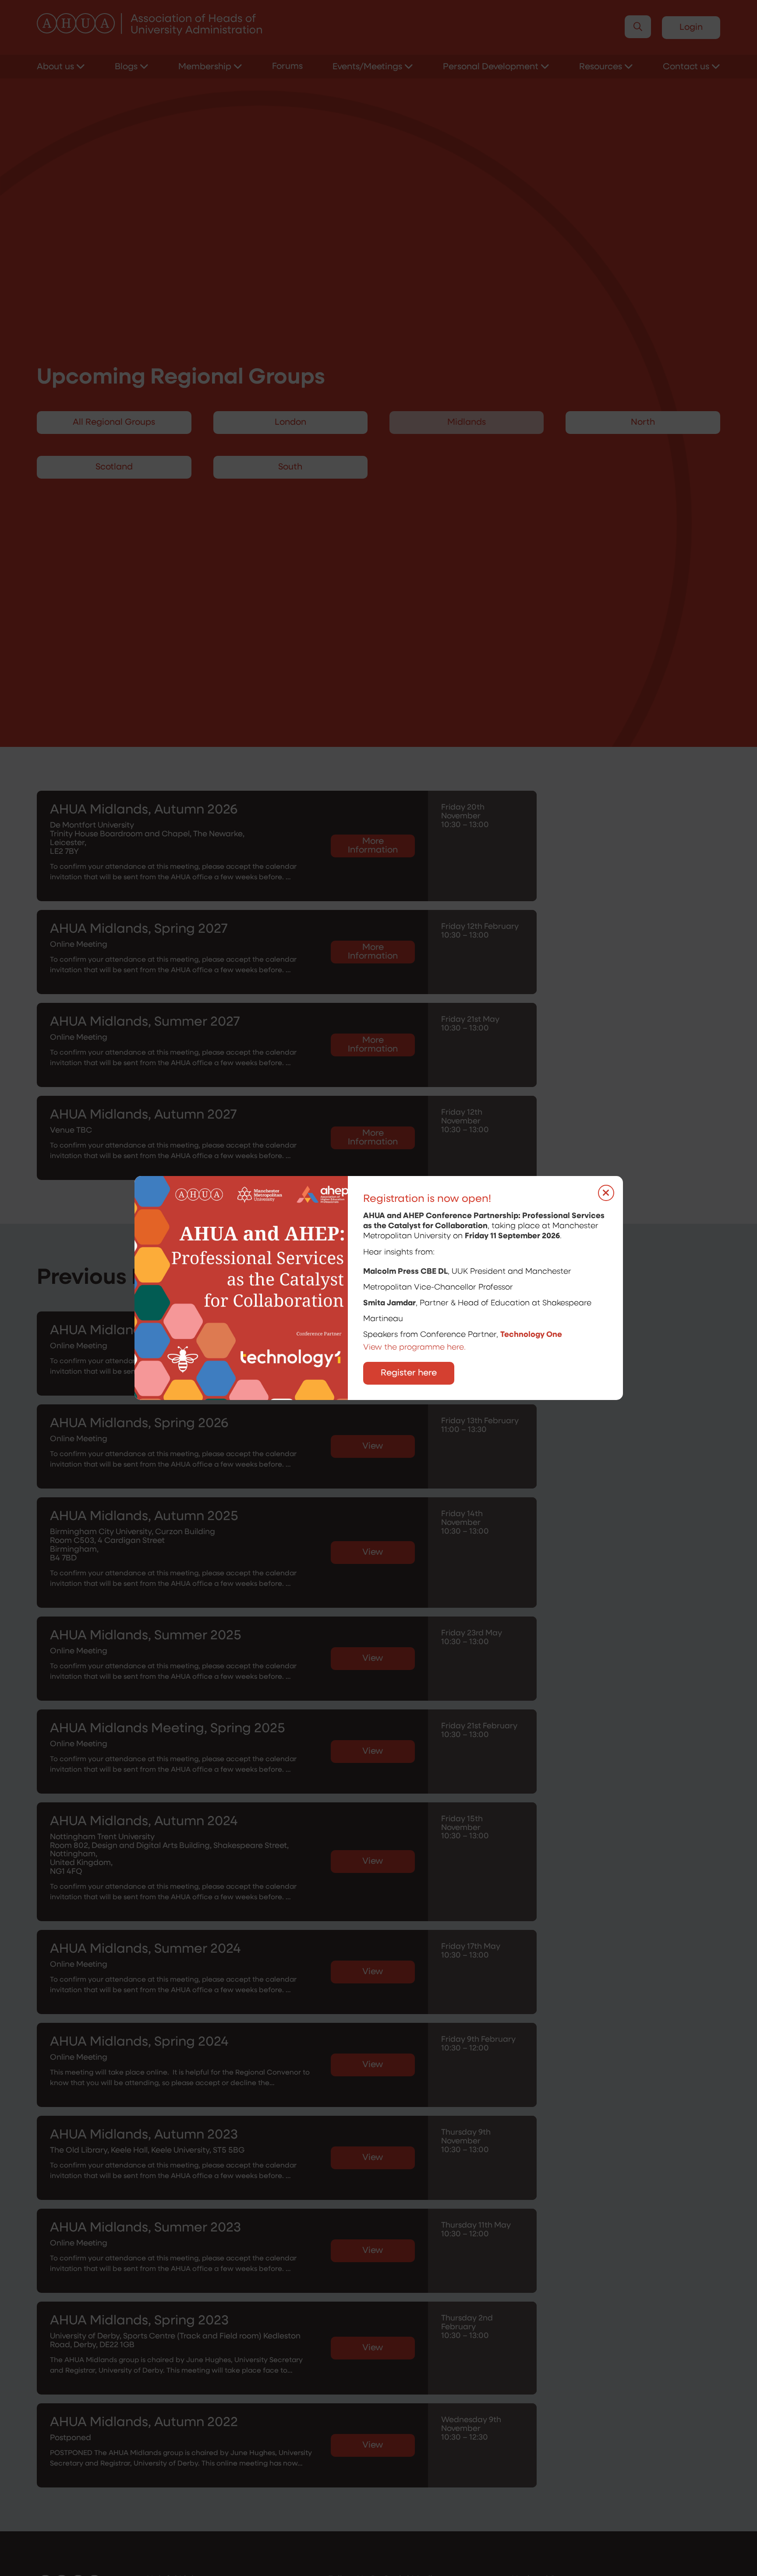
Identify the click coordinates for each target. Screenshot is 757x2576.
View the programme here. (416, 1348)
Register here (409, 1373)
